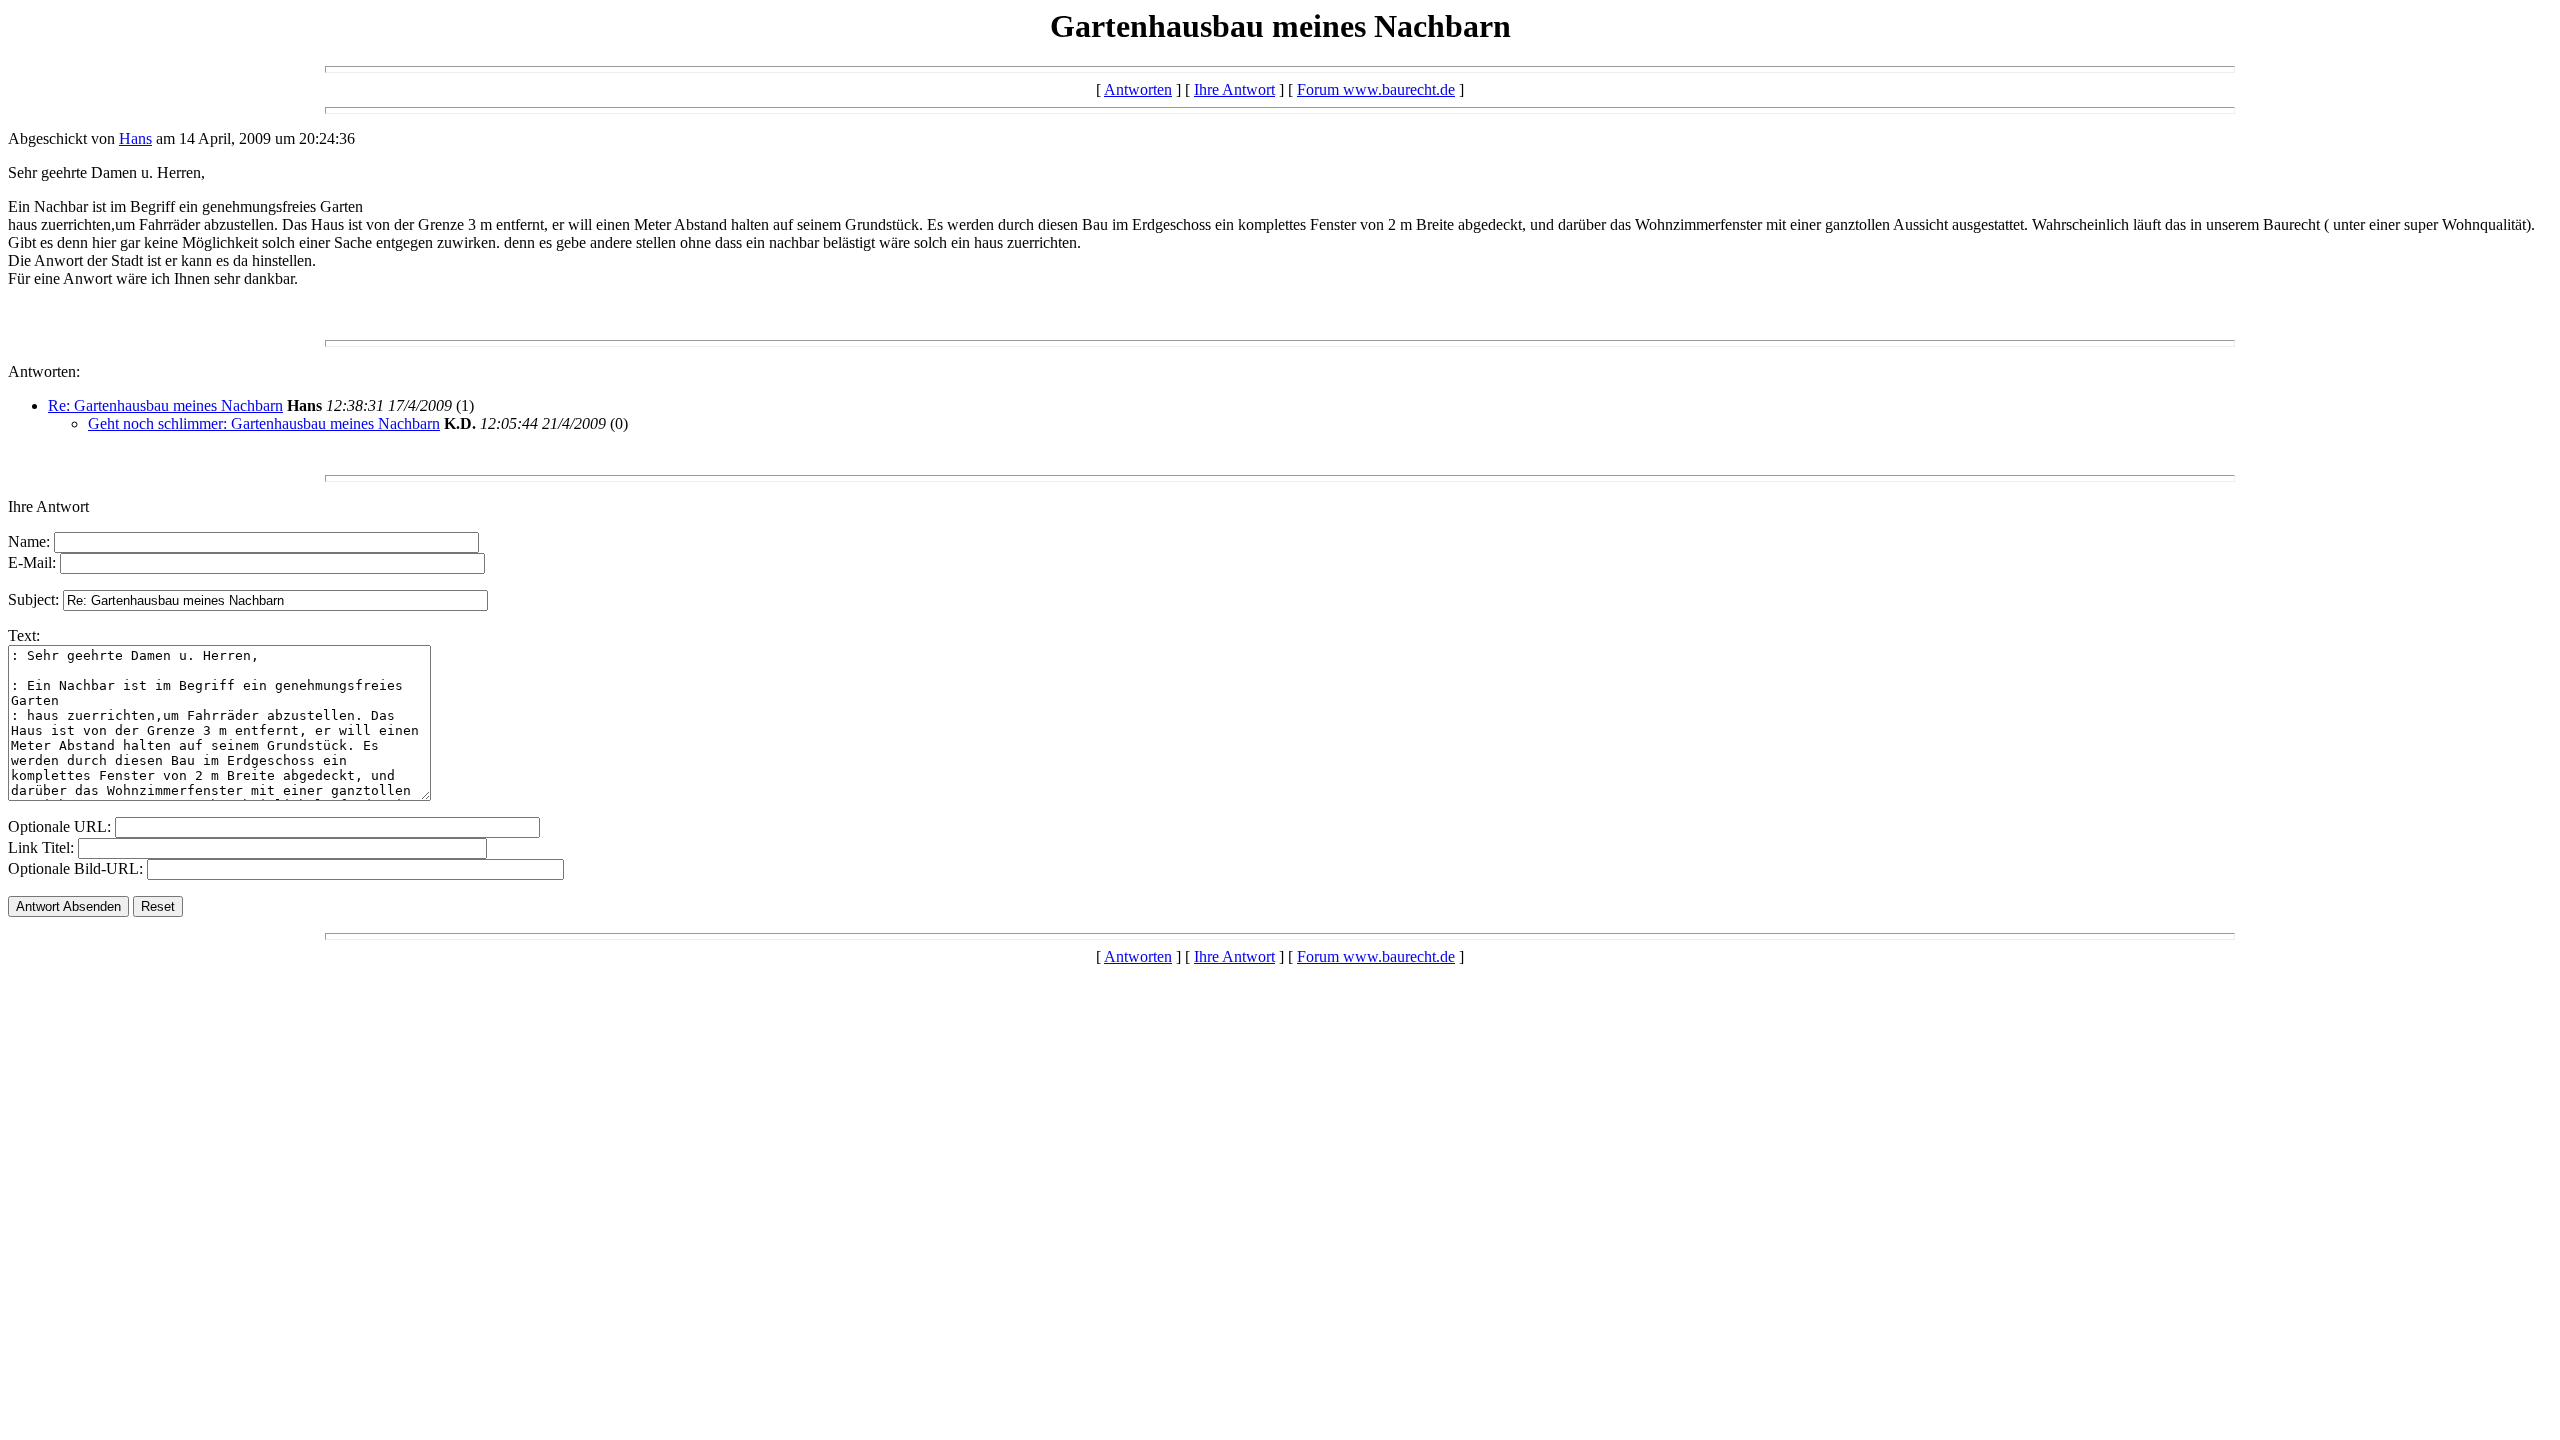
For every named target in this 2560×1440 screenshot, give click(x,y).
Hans (135, 138)
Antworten (1138, 89)
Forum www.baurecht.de (1376, 89)
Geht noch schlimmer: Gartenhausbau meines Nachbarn (264, 423)
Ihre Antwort (1234, 89)
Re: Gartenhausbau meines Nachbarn (165, 405)
